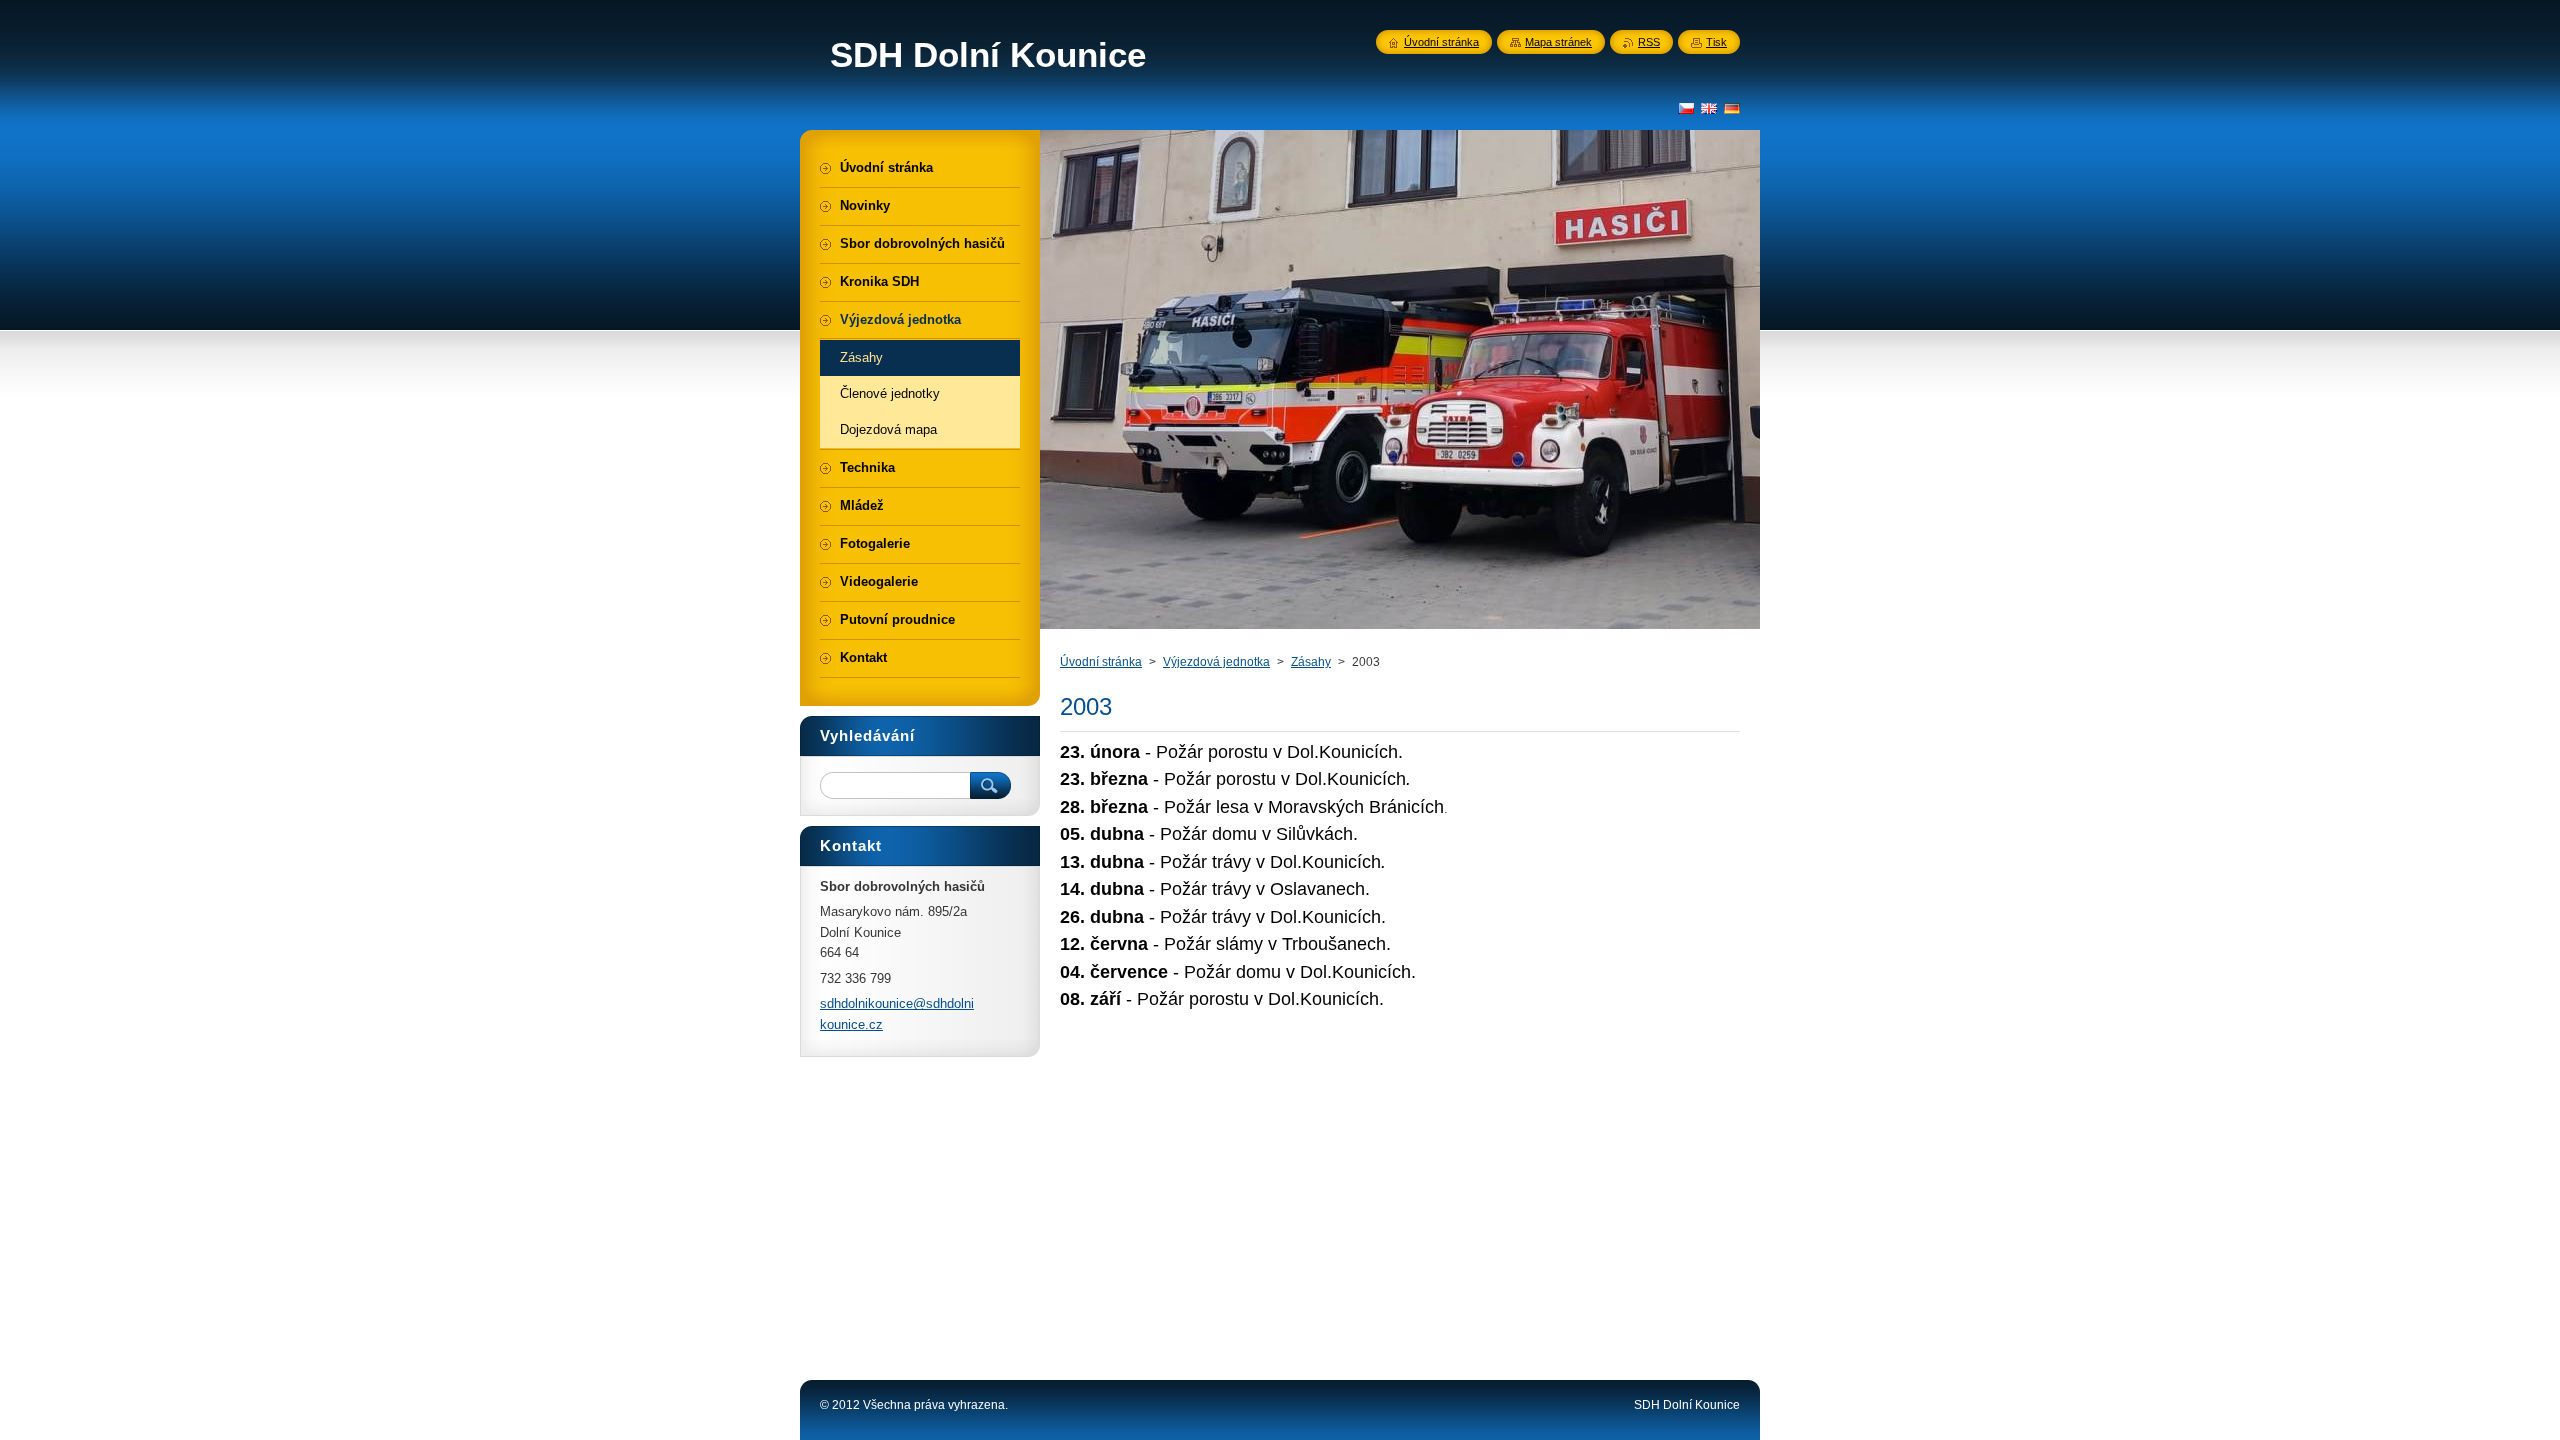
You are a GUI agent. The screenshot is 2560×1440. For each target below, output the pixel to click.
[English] (1709, 108)
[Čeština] (1686, 108)
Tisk (1716, 42)
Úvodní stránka (1101, 662)
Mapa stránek (1558, 42)
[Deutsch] (1732, 108)
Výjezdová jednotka (1216, 662)
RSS (1649, 42)
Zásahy (1311, 662)
